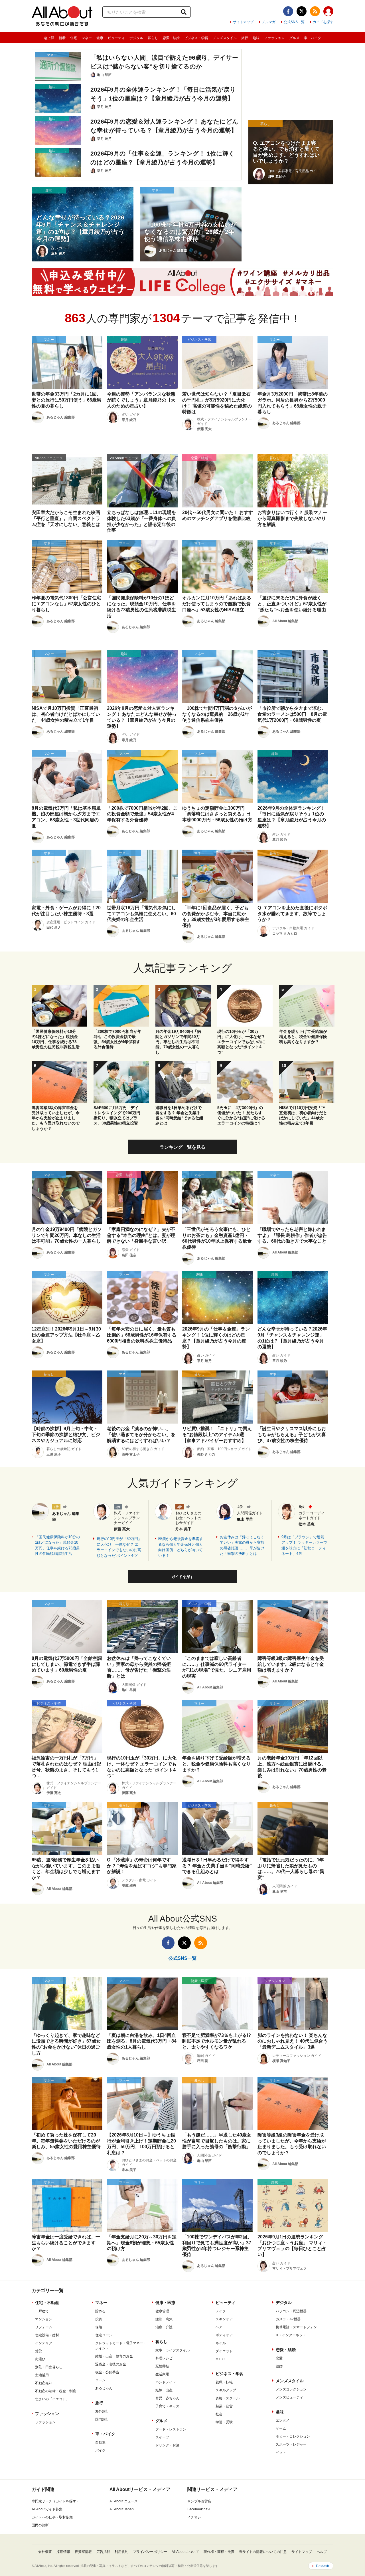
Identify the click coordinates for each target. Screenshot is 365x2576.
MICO (220, 2359)
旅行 (245, 38)
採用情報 (63, 2552)
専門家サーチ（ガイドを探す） (56, 2501)
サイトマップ (243, 22)
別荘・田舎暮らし (49, 2367)
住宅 (74, 38)
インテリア (44, 2343)
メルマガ (269, 22)
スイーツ (162, 2437)
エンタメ (283, 2420)
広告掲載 (103, 2552)
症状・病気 (164, 2319)
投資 (99, 2319)
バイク (100, 2450)
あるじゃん (104, 2388)
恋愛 (279, 2358)
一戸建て (42, 2311)
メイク (221, 2311)
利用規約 (121, 2552)
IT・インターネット (291, 2335)
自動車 (100, 2442)
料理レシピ (164, 2358)
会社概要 (45, 2552)
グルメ (294, 38)
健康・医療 (165, 2303)
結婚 (279, 2366)
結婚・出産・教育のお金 (114, 2356)
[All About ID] (328, 12)
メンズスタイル (225, 38)
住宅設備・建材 (47, 2335)
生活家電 (162, 2374)
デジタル (136, 38)
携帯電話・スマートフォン (296, 2327)
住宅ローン (104, 2335)
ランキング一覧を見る (182, 1147)
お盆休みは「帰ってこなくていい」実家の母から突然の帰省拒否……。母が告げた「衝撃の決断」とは (242, 1545)
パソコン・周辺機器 (291, 2311)
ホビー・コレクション (293, 2436)
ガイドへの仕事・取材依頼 (52, 2517)
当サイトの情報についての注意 (263, 2552)
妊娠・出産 (164, 2390)
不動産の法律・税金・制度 (56, 2391)
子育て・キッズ (167, 2406)
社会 (219, 2414)
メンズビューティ (289, 2397)
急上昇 (49, 38)
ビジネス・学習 (196, 38)
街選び (40, 2359)
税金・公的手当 (107, 2372)
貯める (100, 2311)
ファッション (274, 38)
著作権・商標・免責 (219, 2552)
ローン (100, 2380)
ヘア (219, 2327)
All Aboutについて (185, 2552)
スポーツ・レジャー (291, 2444)
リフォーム (44, 2327)
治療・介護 (164, 2327)
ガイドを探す (323, 22)
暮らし (153, 38)
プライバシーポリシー (150, 2552)
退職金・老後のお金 (111, 2364)
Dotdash (323, 2566)
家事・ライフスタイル (173, 2350)
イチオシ (194, 2517)
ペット (281, 2452)
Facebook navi (199, 2509)
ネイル (221, 2343)
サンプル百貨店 (199, 2501)
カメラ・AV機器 (288, 2319)
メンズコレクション (291, 2389)
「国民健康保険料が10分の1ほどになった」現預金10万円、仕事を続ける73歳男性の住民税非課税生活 (57, 1545)
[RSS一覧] (315, 11)
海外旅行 (102, 2411)
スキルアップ (226, 2390)
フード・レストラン (171, 2429)
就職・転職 (224, 2382)
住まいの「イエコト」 (52, 2399)
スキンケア (224, 2319)
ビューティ (116, 38)
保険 (99, 2327)
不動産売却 (44, 2383)
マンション (44, 2319)
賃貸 (38, 2351)
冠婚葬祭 (162, 2366)
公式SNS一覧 (294, 22)
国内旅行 (102, 2419)
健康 (100, 38)
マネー (87, 38)
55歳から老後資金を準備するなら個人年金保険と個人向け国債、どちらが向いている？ (181, 1547)
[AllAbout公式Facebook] (288, 11)
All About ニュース (124, 2501)
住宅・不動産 (47, 2303)
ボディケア (224, 2335)
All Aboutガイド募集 (47, 2509)
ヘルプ (322, 2552)
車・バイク (313, 38)
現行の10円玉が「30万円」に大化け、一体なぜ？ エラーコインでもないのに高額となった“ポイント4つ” (119, 1547)
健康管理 (162, 2311)
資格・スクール (228, 2398)
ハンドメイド (166, 2382)
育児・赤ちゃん (167, 2398)
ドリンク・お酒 (167, 2445)
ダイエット (224, 2351)
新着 (62, 38)
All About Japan (122, 2509)
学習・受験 (224, 2422)
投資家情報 (83, 2552)
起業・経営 (224, 2406)
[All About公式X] (302, 11)
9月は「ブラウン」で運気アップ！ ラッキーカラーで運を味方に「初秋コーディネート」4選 (304, 1545)
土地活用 (42, 2375)
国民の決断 (40, 2525)
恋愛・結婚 (171, 38)
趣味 (256, 38)
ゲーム (281, 2428)
